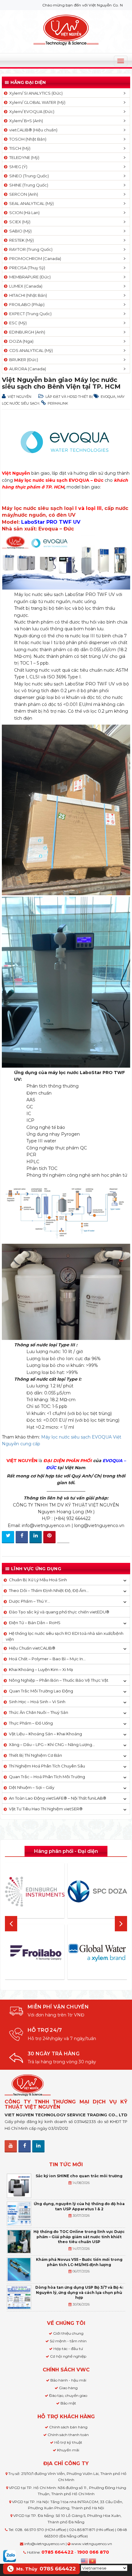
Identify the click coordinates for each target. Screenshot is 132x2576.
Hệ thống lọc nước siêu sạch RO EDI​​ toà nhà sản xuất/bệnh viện (65, 1636)
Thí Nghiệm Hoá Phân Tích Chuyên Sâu (47, 1766)
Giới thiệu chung (68, 2333)
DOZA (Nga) (20, 341)
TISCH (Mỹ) (19, 148)
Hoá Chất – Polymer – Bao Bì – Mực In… (47, 1659)
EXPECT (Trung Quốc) (29, 314)
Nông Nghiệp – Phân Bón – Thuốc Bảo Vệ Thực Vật (59, 1680)
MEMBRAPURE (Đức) (29, 277)
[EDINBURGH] (35, 1891)
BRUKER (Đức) (23, 360)
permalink (58, 403)
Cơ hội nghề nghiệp (68, 2356)
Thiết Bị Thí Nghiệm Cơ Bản (35, 1755)
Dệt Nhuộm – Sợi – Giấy (32, 1787)
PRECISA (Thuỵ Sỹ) (26, 268)
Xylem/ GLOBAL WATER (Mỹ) (36, 102)
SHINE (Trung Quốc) (28, 185)
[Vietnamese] (93, 2560)
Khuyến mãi (68, 2450)
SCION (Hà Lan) (23, 213)
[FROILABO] (35, 1953)
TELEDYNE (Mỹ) (23, 157)
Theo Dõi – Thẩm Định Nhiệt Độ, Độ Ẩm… (49, 1590)
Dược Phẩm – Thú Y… (29, 1601)
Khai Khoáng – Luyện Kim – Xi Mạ (41, 1669)
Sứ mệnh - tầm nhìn (68, 2341)
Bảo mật (68, 2403)
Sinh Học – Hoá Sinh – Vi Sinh (37, 1702)
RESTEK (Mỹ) (21, 240)
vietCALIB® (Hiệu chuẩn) (32, 130)
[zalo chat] (10, 2555)
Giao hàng (68, 2388)
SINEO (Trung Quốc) (28, 176)
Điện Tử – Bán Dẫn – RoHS (35, 1623)
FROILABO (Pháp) (26, 304)
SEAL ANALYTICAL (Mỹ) (31, 203)
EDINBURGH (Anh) (26, 332)
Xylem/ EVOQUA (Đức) (31, 111)
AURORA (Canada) (27, 369)
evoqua (108, 397)
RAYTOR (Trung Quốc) (30, 249)
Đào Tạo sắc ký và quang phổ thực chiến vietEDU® (59, 1612)
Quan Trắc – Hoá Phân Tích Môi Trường (47, 1777)
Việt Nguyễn (19, 397)
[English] (85, 2560)
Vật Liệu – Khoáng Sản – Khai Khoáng (45, 1734)
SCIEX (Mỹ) (19, 222)
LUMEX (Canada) (25, 286)
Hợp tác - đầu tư (68, 2349)
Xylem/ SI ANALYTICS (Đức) (35, 93)
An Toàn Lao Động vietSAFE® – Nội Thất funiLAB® (58, 1798)
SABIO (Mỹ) (19, 231)
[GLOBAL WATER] (97, 1953)
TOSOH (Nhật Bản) (27, 139)
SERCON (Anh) (23, 194)
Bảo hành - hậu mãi (68, 2380)
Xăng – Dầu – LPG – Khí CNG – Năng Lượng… (52, 1744)
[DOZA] (97, 1891)
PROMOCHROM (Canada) (34, 258)
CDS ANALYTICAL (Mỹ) (30, 350)
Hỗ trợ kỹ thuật (68, 2442)
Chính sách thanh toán (68, 2435)
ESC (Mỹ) (17, 323)
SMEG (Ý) (17, 167)
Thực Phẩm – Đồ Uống (31, 1723)
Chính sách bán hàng (68, 2427)
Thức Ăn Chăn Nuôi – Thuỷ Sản (39, 1712)
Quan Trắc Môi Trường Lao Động (41, 1691)
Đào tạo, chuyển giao (68, 2395)
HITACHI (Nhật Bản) (27, 295)
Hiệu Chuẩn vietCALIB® (32, 1648)
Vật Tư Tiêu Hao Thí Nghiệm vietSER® (46, 1809)
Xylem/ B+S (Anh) (25, 121)
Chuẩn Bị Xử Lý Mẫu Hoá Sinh (38, 1580)
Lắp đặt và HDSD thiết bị (69, 397)
